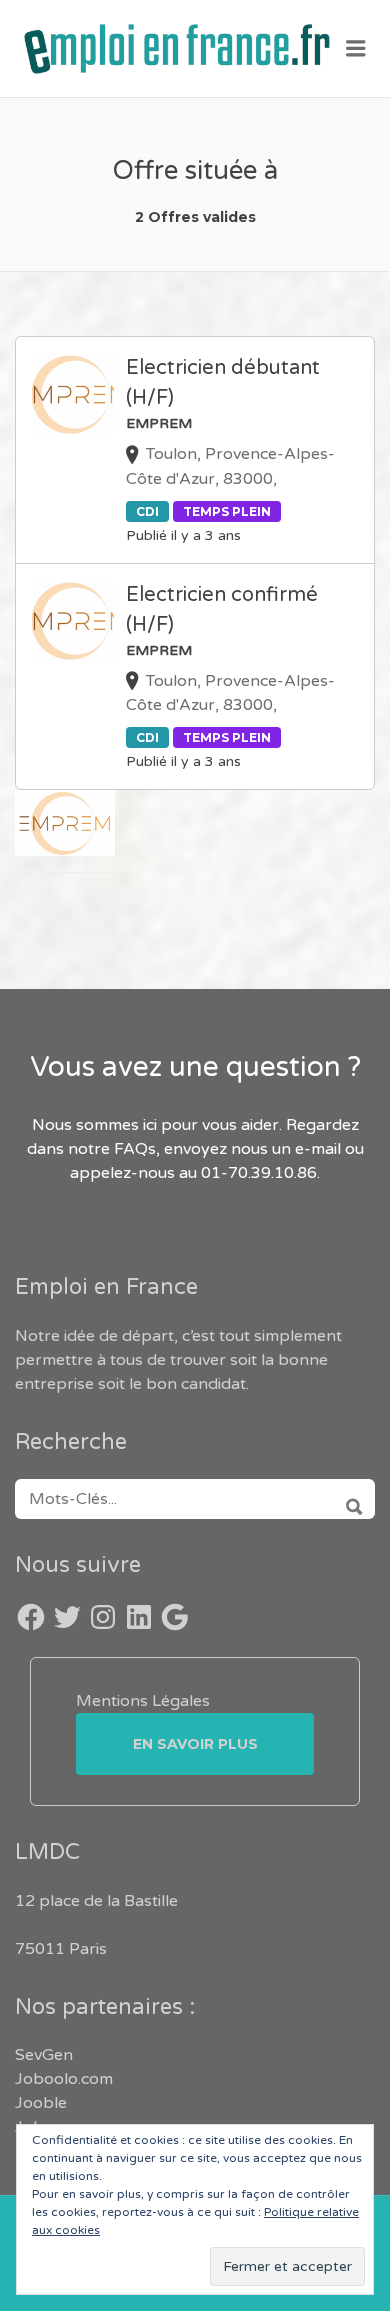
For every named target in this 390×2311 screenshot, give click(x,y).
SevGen (44, 2055)
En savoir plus (195, 1744)
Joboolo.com (64, 2079)
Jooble (41, 2103)
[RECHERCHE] (347, 1499)
